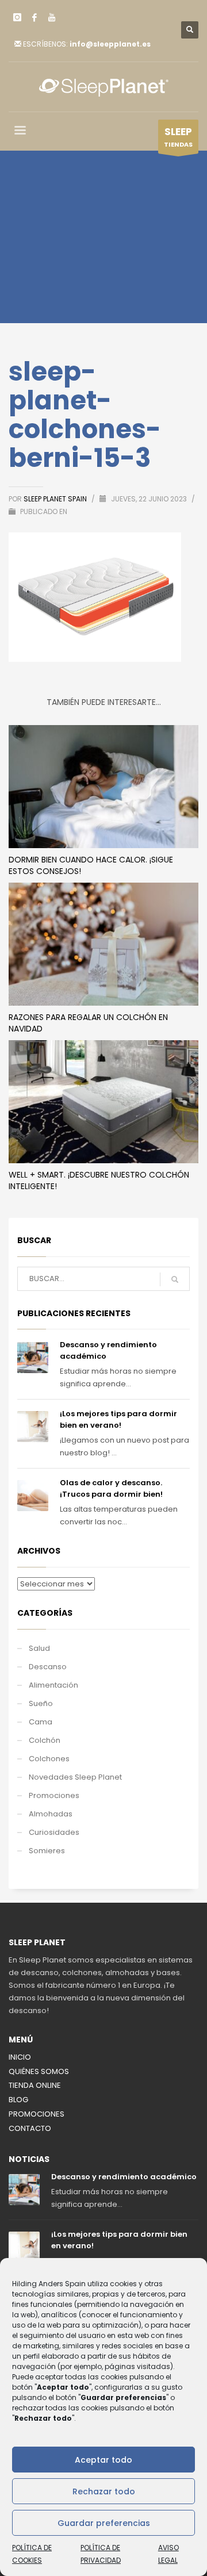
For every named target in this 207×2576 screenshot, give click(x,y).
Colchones (49, 1759)
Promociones (54, 1795)
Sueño (41, 1703)
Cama (41, 1722)
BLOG (18, 2100)
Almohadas (51, 1814)
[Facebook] (34, 17)
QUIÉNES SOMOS (39, 2071)
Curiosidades (54, 1832)
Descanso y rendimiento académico (124, 2177)
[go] (175, 1279)
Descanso (48, 1667)
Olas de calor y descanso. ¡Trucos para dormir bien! (111, 1488)
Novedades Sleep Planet (75, 1777)
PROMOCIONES (37, 2114)
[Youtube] (52, 17)
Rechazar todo (104, 2491)
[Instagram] (17, 17)
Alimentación (53, 1685)
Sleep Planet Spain (56, 499)
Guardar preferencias (104, 2523)
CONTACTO (30, 2128)
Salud (39, 1648)
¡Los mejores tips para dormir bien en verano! (118, 1419)
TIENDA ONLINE (35, 2085)
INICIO (20, 2057)
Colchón (45, 1740)
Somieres (47, 1851)
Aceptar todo (103, 2460)
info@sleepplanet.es (110, 44)
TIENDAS (178, 137)
